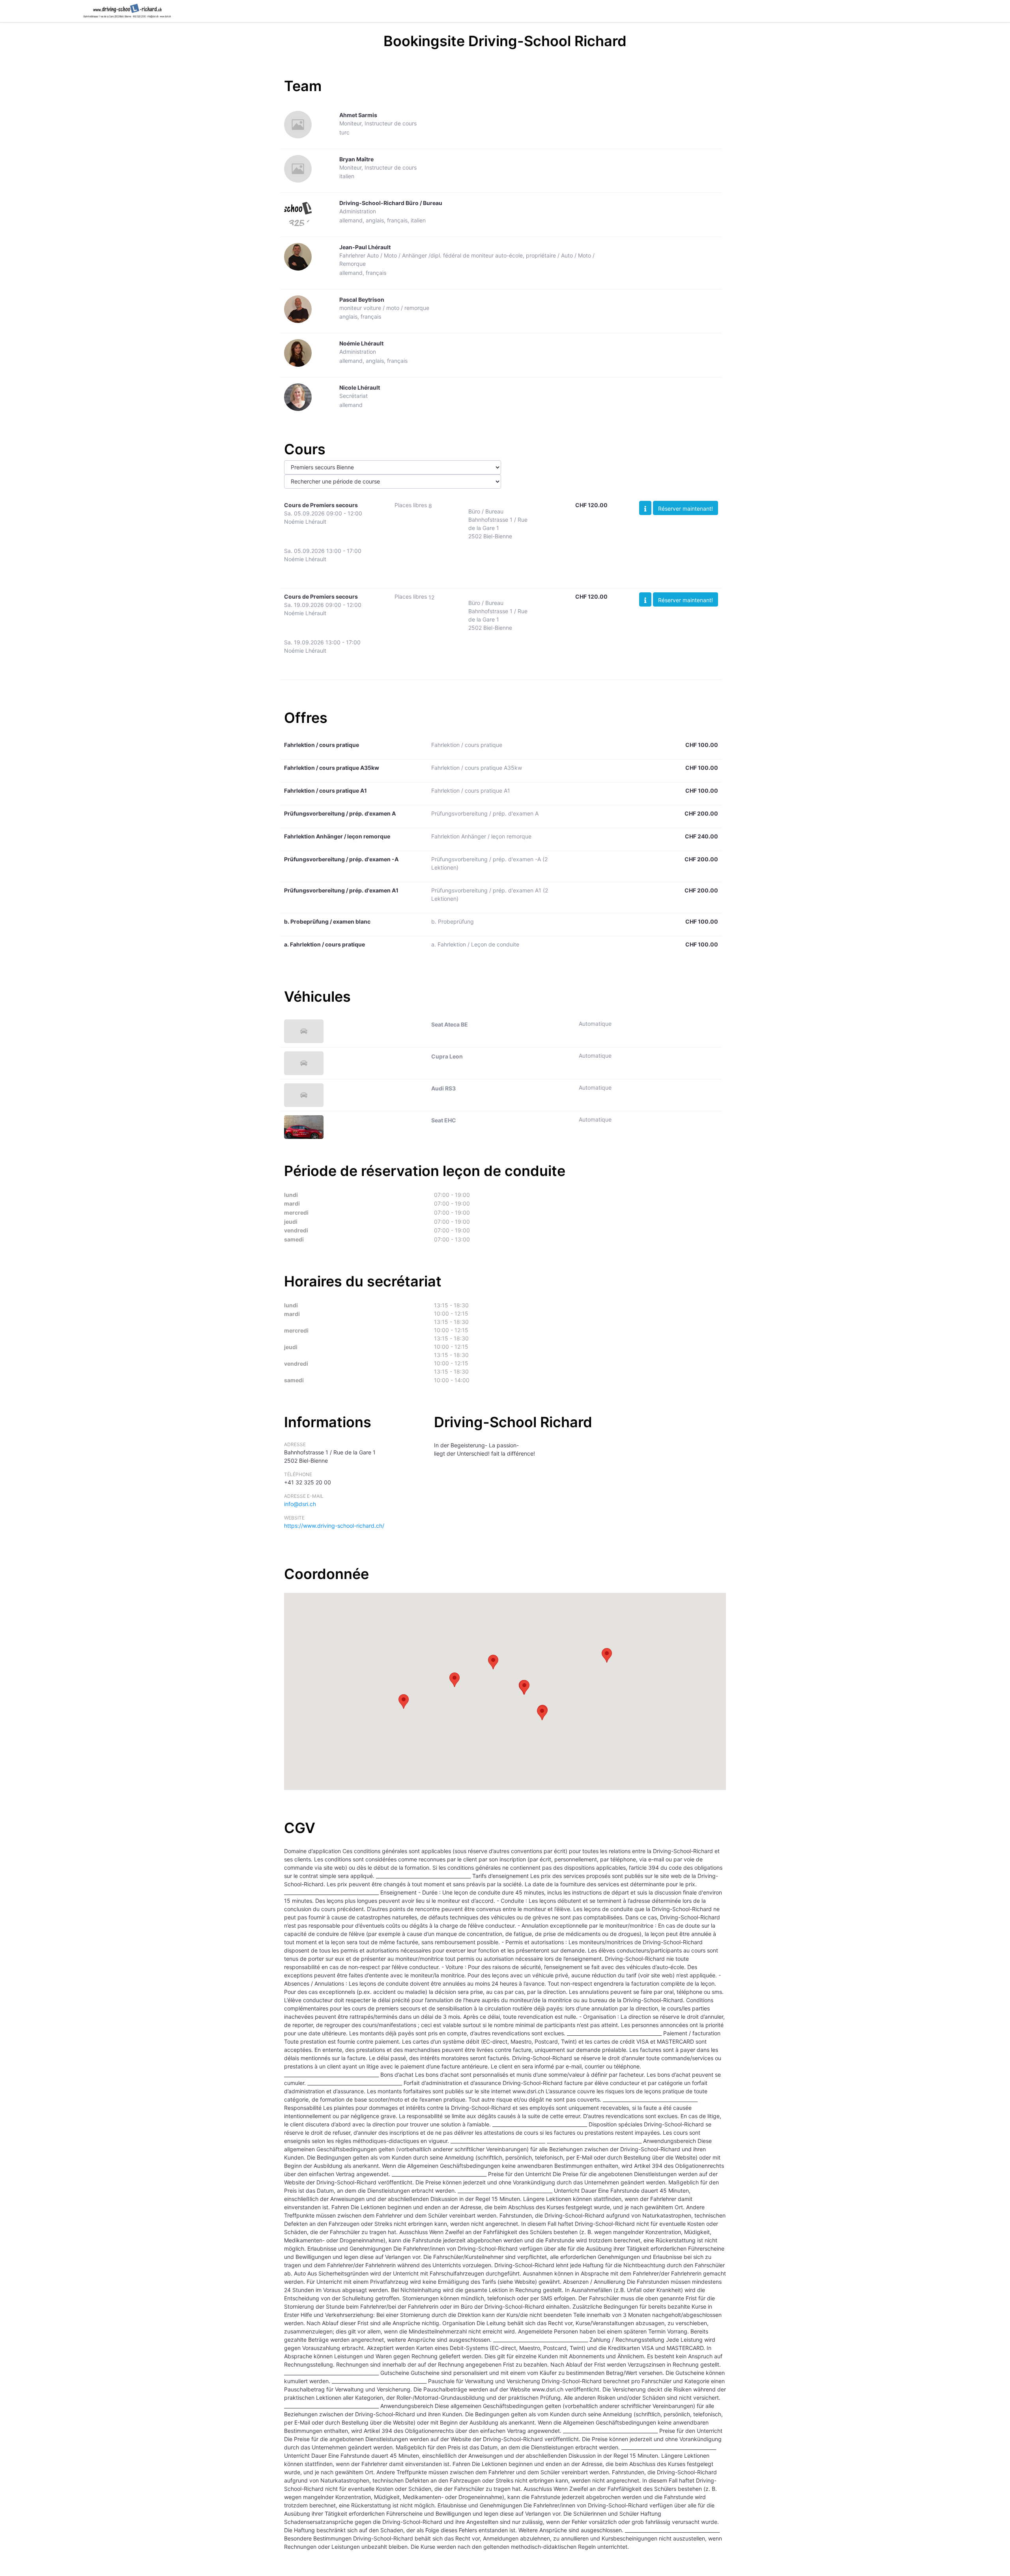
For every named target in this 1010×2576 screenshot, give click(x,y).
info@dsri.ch (300, 1504)
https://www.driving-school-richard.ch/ (334, 1526)
